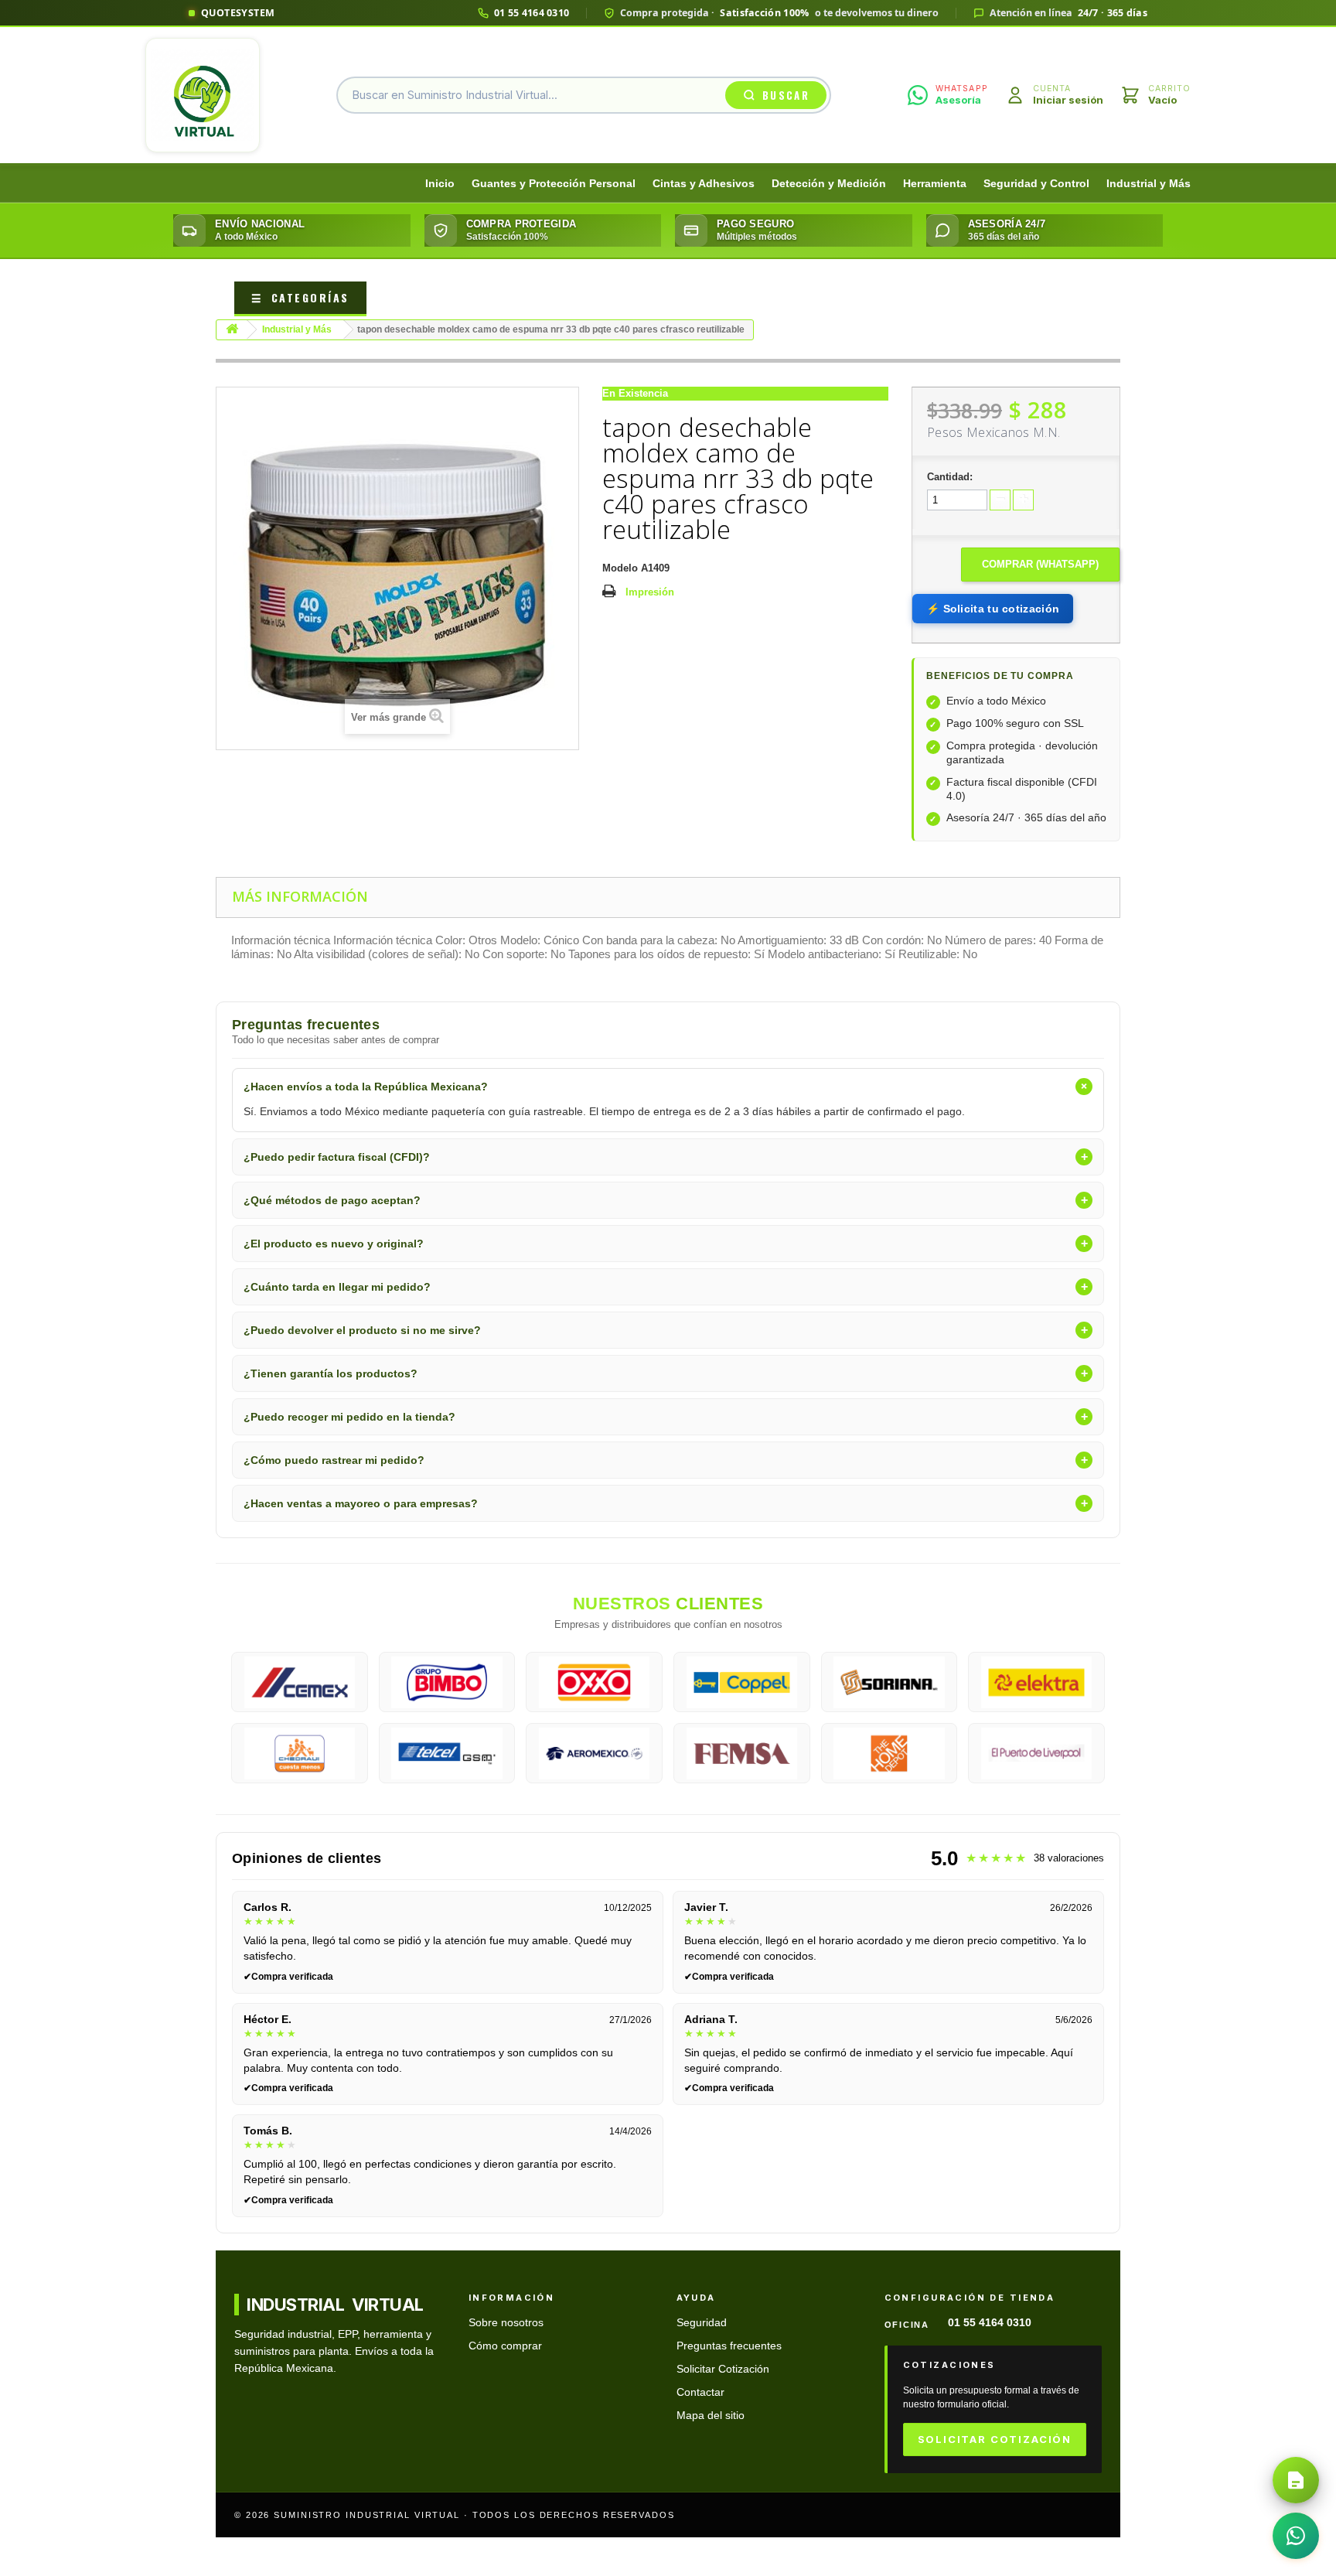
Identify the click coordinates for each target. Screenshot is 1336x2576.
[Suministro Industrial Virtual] (203, 95)
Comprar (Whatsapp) (1040, 564)
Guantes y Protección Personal (554, 184)
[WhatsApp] (1296, 2536)
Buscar (786, 95)
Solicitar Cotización (723, 2369)
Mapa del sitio (711, 2416)
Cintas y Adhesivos (704, 184)
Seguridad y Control (1036, 184)
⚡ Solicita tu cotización (993, 609)
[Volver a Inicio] (232, 330)
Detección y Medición (829, 184)
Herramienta (935, 184)
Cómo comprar (505, 2346)
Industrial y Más (1149, 184)
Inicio (440, 184)
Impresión (650, 592)
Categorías (300, 297)
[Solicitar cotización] (1296, 2480)
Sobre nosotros (506, 2323)
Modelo (620, 568)
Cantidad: (950, 477)
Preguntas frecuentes (729, 2346)
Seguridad (702, 2323)
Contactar (700, 2392)
